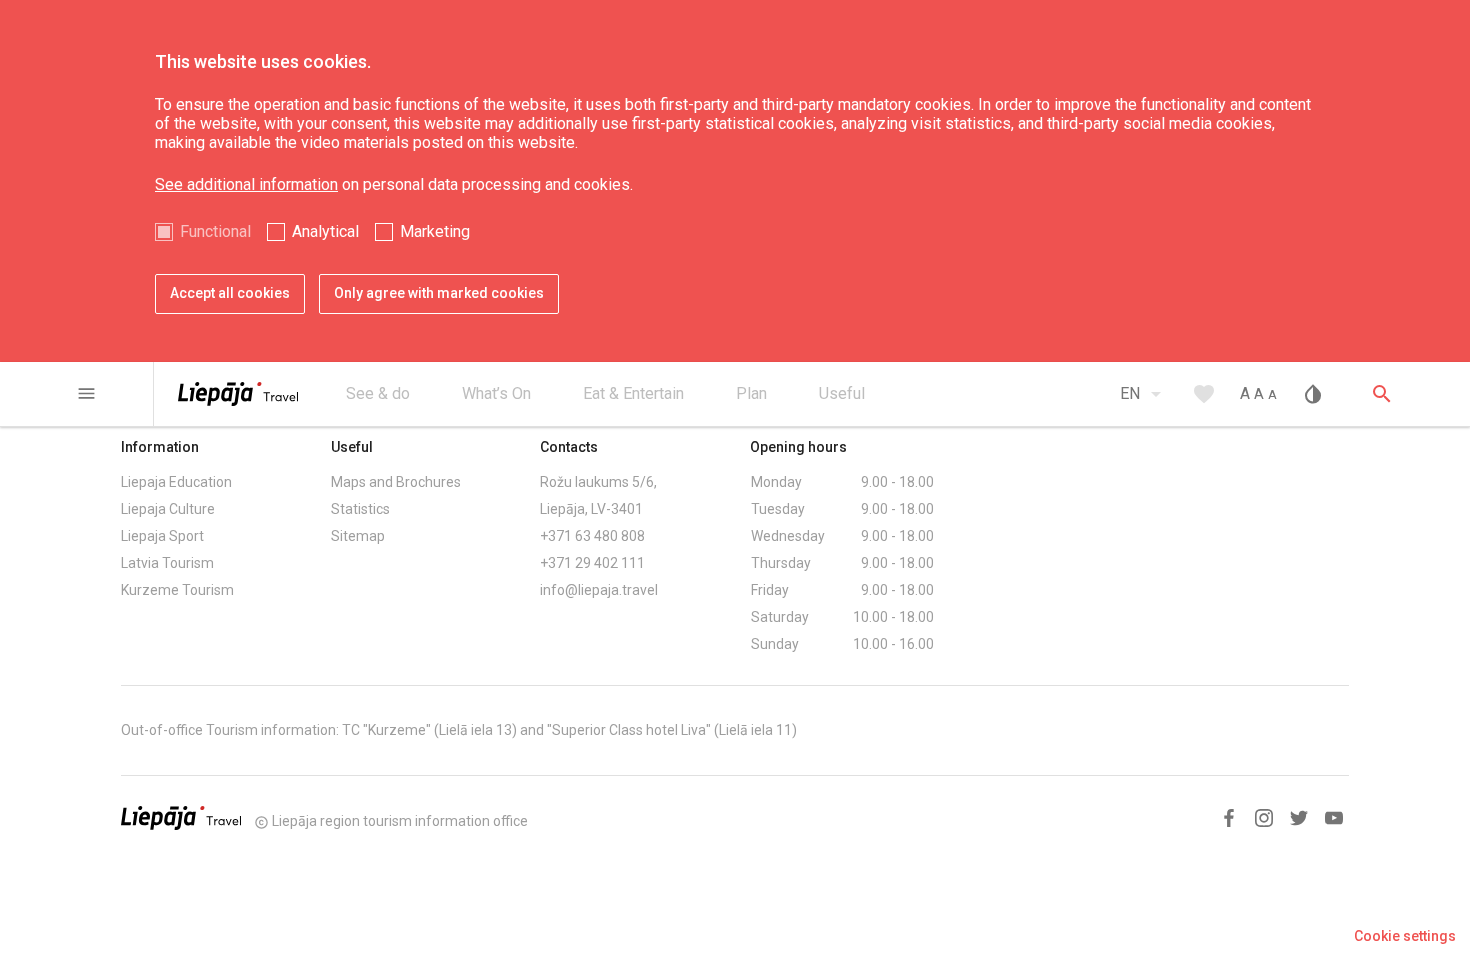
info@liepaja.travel (599, 590)
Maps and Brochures (396, 482)
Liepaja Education (176, 482)
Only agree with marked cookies (439, 293)
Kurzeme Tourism (177, 590)
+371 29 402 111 (592, 563)
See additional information (246, 184)
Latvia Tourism (167, 563)
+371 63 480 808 (592, 536)
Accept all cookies (230, 293)
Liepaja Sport (162, 536)
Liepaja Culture (168, 509)
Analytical (325, 231)
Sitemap (358, 536)
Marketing (435, 231)
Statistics (360, 509)
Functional (215, 231)
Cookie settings (1405, 936)
